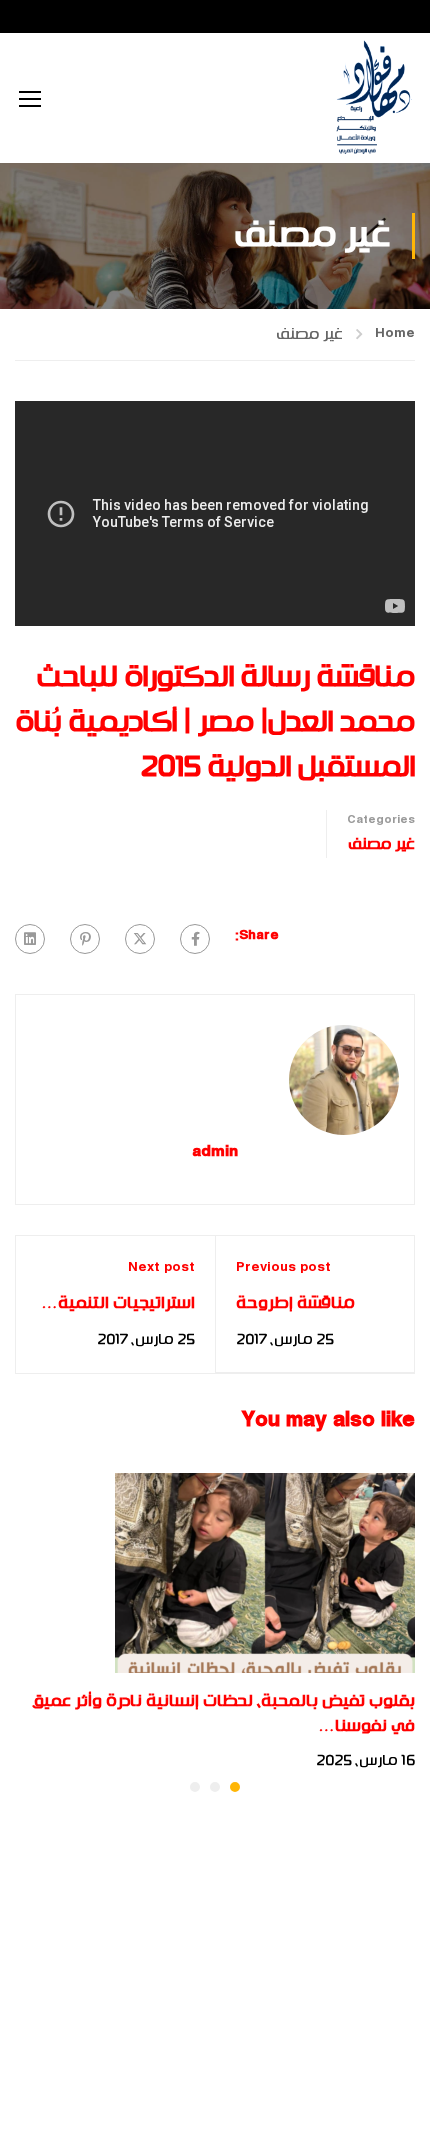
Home (395, 334)
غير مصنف (309, 334)
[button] (235, 1787)
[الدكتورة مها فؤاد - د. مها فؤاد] (372, 98)
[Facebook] (195, 939)
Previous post (283, 1268)
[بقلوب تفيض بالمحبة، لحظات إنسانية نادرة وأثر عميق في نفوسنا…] (265, 1572)
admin (215, 1153)
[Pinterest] (85, 939)
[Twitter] (140, 939)
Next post (161, 1268)
